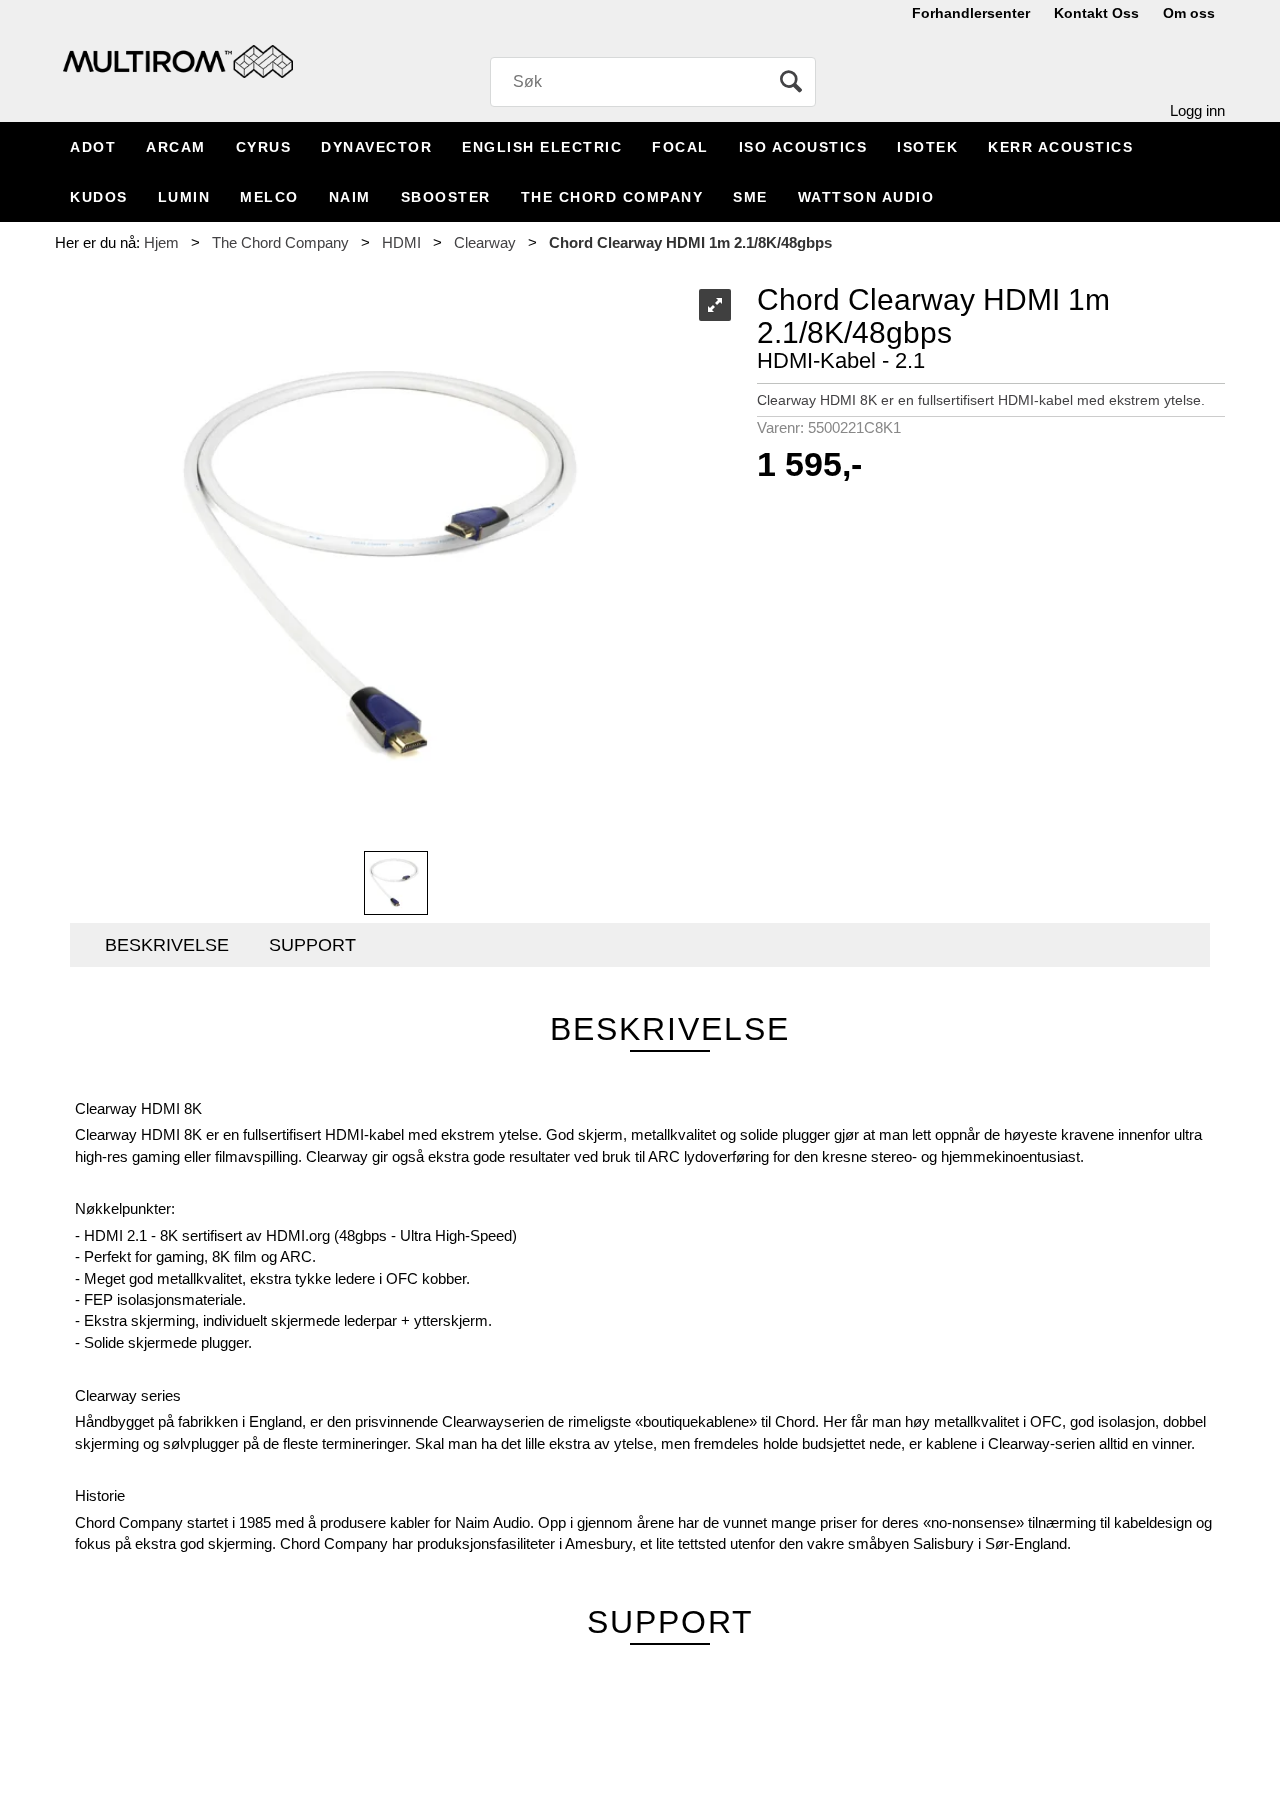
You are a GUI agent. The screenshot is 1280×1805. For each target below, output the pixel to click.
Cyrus (264, 147)
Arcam (176, 147)
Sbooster (446, 197)
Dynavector (376, 147)
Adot (93, 147)
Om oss (1189, 13)
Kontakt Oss (1096, 13)
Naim (350, 197)
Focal (680, 147)
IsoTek (927, 147)
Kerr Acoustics (1060, 147)
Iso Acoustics (803, 147)
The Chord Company (612, 197)
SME (750, 197)
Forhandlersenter (971, 13)
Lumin (184, 197)
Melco (269, 197)
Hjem (161, 242)
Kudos (99, 197)
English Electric (542, 147)
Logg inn (1197, 110)
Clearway (485, 242)
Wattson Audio (866, 197)
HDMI (401, 242)
